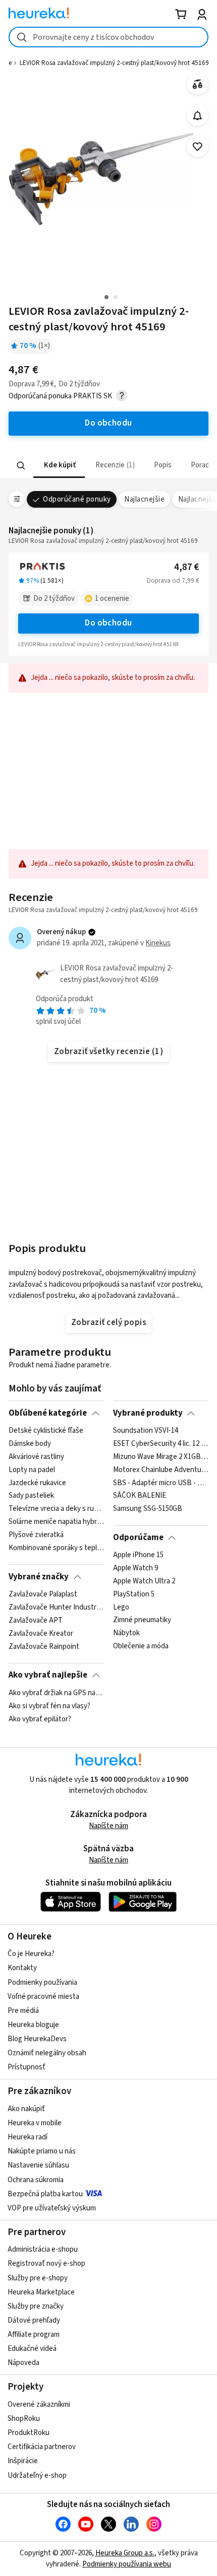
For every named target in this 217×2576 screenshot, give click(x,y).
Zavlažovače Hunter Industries (56, 1608)
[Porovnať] (198, 84)
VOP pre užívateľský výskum (52, 2208)
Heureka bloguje (33, 2025)
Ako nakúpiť (26, 2109)
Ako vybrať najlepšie (48, 1675)
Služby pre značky (36, 2306)
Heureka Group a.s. (125, 2553)
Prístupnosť (26, 2067)
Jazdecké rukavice (37, 1483)
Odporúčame (138, 1538)
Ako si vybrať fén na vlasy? (49, 1706)
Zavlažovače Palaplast (43, 1594)
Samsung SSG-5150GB (148, 1509)
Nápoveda (23, 2363)
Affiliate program (34, 2335)
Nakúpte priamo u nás (42, 2151)
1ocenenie (112, 599)
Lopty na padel (32, 1470)
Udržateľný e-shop (37, 2476)
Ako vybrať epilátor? (40, 1719)
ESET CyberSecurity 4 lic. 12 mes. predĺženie (161, 1444)
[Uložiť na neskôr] (198, 147)
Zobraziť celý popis (108, 1322)
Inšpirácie (23, 2461)
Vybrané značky (39, 1577)
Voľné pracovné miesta (43, 1997)
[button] (59, 466)
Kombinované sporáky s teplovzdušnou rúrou (56, 1548)
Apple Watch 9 (135, 1568)
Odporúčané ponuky (77, 499)
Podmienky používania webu (127, 2564)
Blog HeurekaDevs (37, 2039)
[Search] (21, 465)
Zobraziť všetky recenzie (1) (109, 1052)
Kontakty (22, 1968)
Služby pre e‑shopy (38, 2278)
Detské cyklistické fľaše (46, 1431)
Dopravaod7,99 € (173, 581)
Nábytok (126, 1634)
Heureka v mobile (35, 2123)
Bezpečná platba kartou (45, 2194)
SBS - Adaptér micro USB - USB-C (161, 1483)
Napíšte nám (108, 1826)
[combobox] (108, 37)
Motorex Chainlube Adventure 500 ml (161, 1470)
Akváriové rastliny (36, 1457)
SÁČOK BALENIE (140, 1496)
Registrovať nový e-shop (46, 2264)
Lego (121, 1608)
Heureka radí (28, 2137)
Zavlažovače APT (36, 1621)
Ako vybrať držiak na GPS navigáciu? (56, 1693)
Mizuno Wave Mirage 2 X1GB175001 (161, 1457)
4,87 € (186, 567)
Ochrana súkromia (36, 2180)
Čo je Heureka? (31, 1954)
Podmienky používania (42, 1982)
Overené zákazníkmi (39, 2405)
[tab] (59, 466)
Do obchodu (108, 623)
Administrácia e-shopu (43, 2249)
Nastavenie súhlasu (38, 2165)
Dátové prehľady (34, 2320)
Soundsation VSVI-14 (146, 1431)
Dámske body (30, 1444)
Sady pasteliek (31, 1496)
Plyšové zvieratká (36, 1535)
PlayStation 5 (134, 1594)
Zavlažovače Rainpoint (44, 1646)
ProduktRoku (29, 2433)
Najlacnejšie (144, 499)
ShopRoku (24, 2419)
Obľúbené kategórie (48, 1413)
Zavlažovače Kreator (41, 1634)
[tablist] (108, 466)
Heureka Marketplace (41, 2292)
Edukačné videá (32, 2349)
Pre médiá (23, 2011)
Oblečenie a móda (141, 1646)
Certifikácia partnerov (42, 2447)
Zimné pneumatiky (142, 1621)
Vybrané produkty (148, 1413)
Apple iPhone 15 (138, 1555)
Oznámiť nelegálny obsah (47, 2053)
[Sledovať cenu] (198, 116)
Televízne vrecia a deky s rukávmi (56, 1509)
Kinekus (158, 943)
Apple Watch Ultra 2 (144, 1581)
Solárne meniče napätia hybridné (56, 1522)
